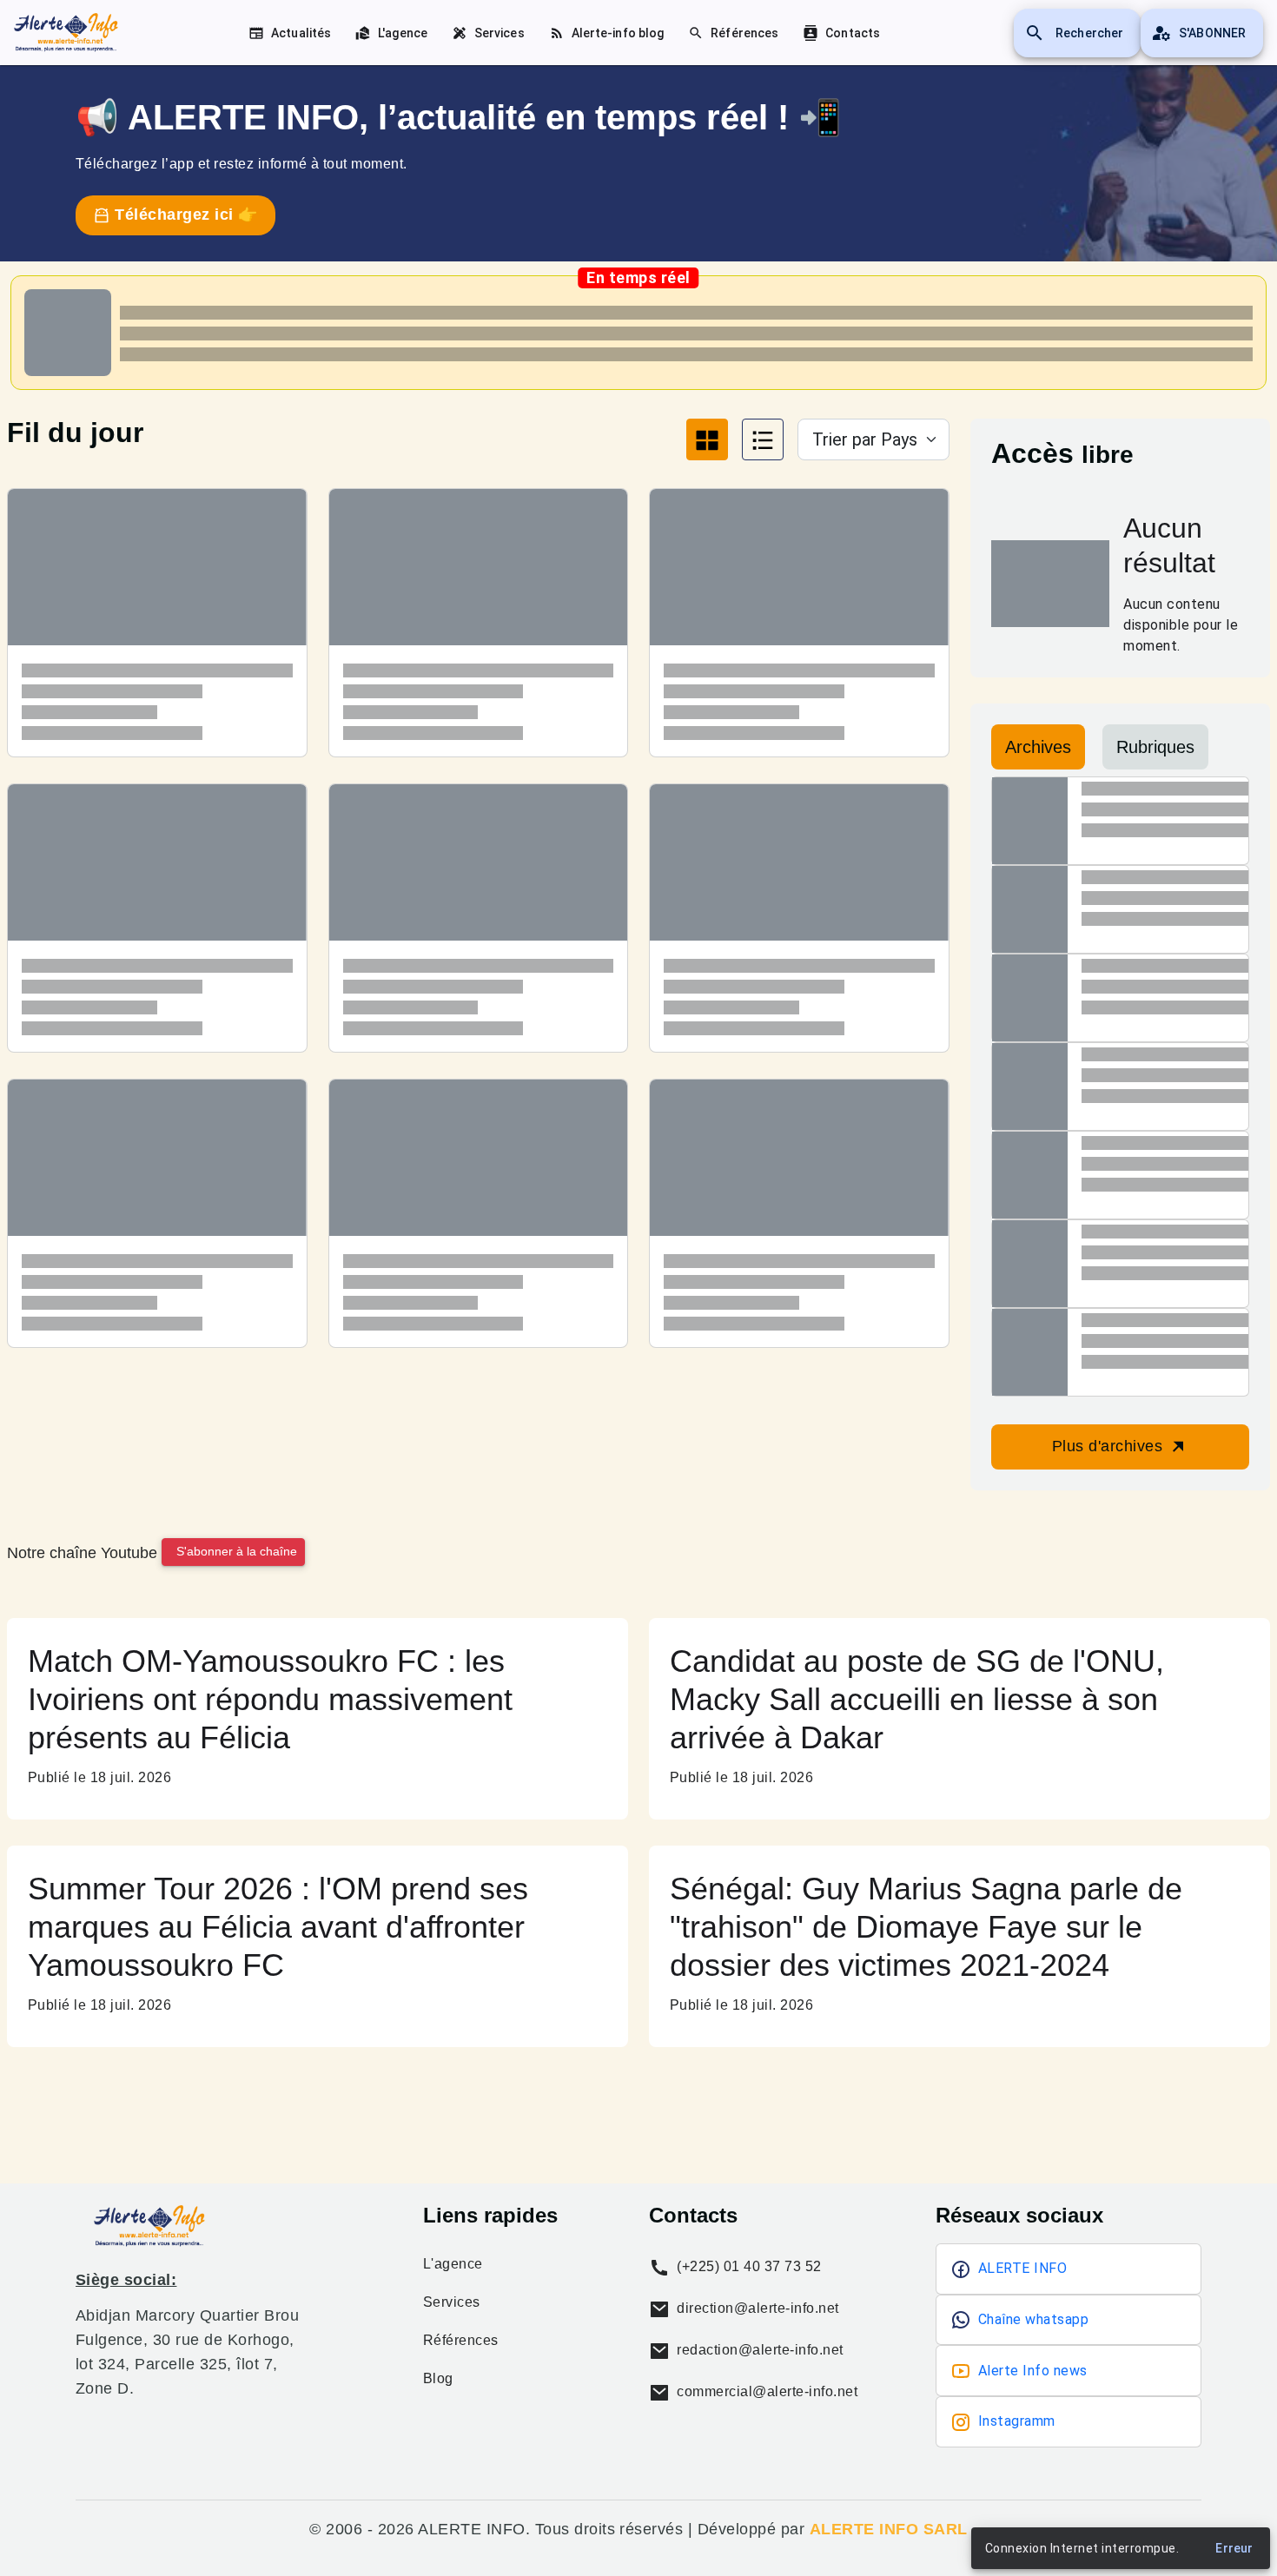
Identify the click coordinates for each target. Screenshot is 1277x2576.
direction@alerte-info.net (756, 2308)
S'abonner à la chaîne (237, 1551)
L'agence (453, 2264)
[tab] (707, 439)
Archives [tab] (1038, 747)
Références (461, 2341)
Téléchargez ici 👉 (184, 215)
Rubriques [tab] (1155, 747)
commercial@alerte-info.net (765, 2391)
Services (452, 2302)
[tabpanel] (478, 931)
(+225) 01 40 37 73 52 (748, 2266)
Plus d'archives (1110, 1446)
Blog (438, 2379)
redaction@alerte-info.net (758, 2350)
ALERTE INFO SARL (889, 2529)
